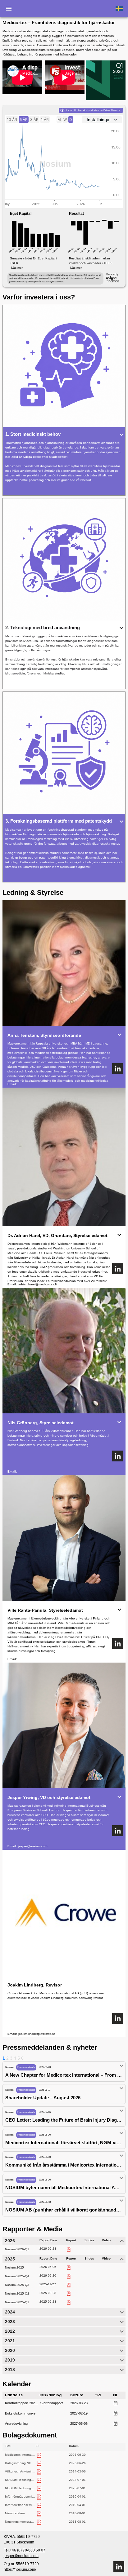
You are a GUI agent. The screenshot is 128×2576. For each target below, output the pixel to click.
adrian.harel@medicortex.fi (37, 1284)
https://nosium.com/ (20, 2569)
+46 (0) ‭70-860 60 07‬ (27, 2550)
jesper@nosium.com (33, 1846)
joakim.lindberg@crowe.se (37, 2034)
